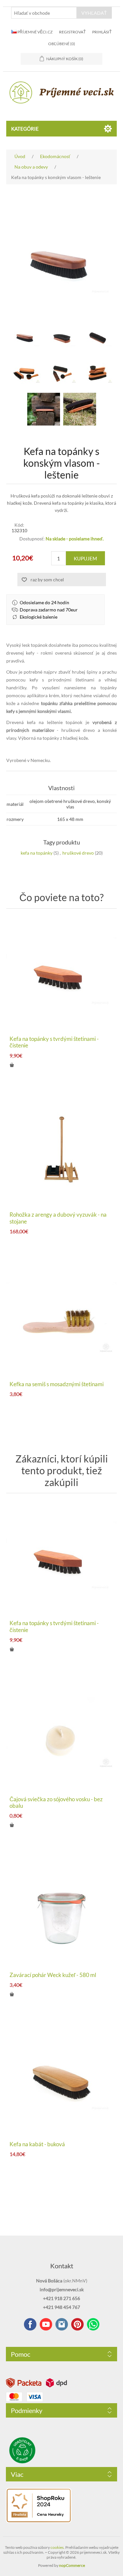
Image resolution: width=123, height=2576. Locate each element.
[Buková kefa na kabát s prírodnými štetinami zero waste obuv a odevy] (62, 2079)
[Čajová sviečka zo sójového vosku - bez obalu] (62, 1734)
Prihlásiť (102, 32)
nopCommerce (72, 2565)
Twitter (62, 2324)
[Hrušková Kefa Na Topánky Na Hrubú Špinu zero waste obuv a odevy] (62, 974)
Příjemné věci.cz (35, 32)
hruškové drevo (78, 853)
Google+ (77, 2324)
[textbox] (44, 13)
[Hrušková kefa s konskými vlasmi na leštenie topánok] (26, 337)
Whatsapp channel (93, 2324)
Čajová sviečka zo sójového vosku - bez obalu (56, 1803)
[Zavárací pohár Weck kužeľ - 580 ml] (62, 1910)
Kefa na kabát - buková (37, 2144)
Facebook (30, 2324)
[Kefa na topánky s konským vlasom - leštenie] (80, 409)
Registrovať (72, 32)
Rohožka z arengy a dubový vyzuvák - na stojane (58, 1218)
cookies (57, 2547)
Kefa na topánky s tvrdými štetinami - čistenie (54, 1042)
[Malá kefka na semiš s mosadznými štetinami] (62, 1319)
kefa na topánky (37, 853)
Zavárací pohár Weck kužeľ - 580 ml (53, 1975)
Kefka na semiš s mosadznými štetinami (57, 1384)
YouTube (46, 2324)
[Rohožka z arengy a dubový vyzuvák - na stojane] (62, 1150)
